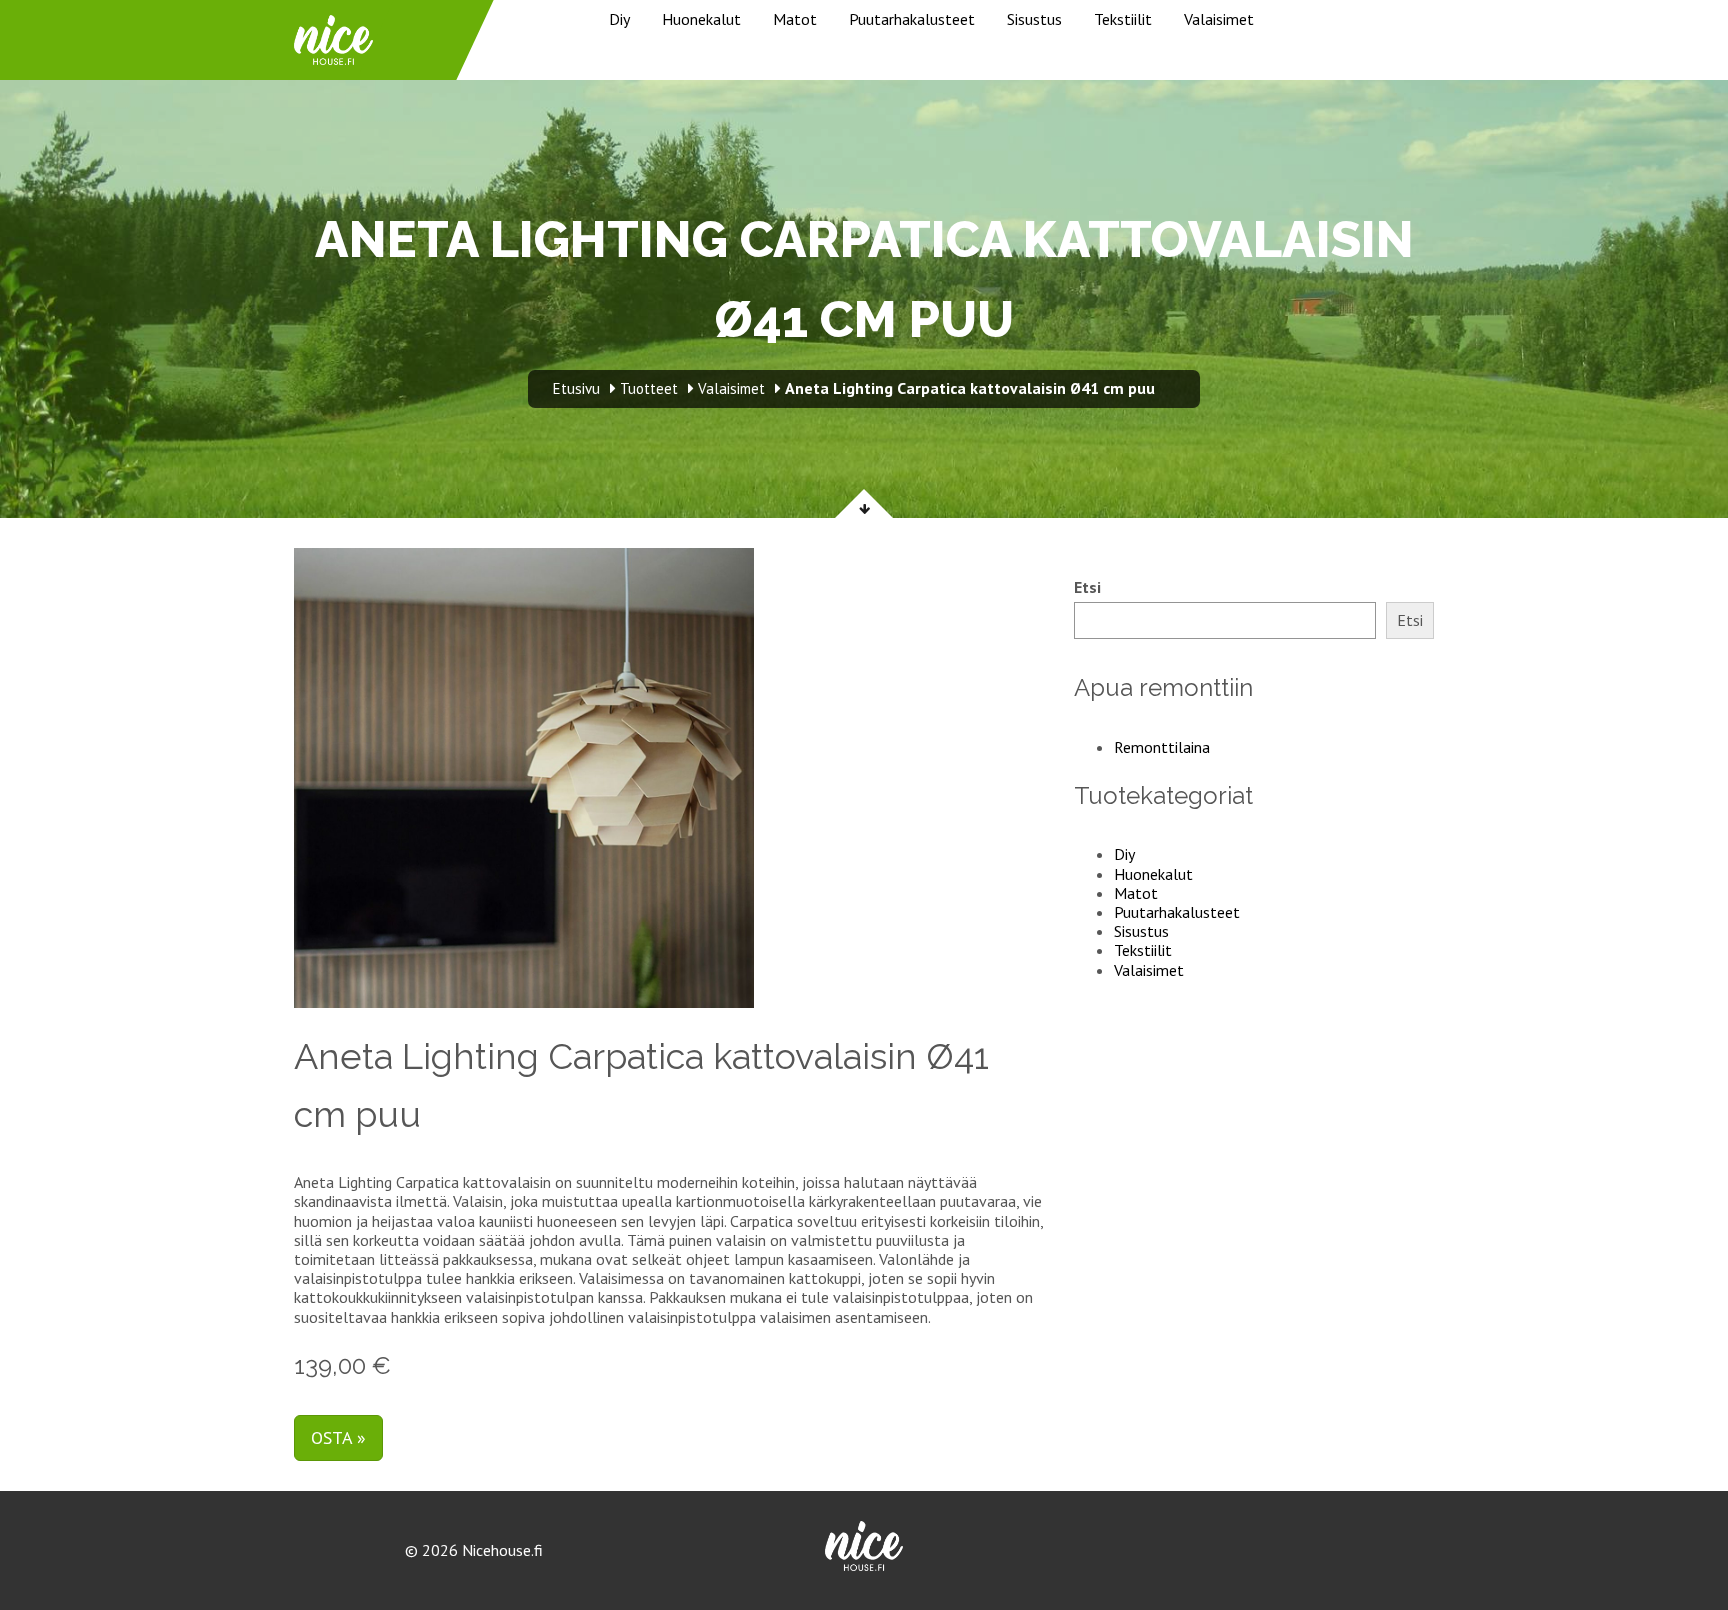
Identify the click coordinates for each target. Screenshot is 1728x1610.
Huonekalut (701, 19)
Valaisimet (1219, 19)
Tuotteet (649, 388)
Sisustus (1034, 19)
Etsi (1087, 587)
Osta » (338, 1437)
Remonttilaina (1162, 747)
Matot (795, 19)
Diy (619, 19)
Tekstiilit (1123, 19)
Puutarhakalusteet (912, 19)
